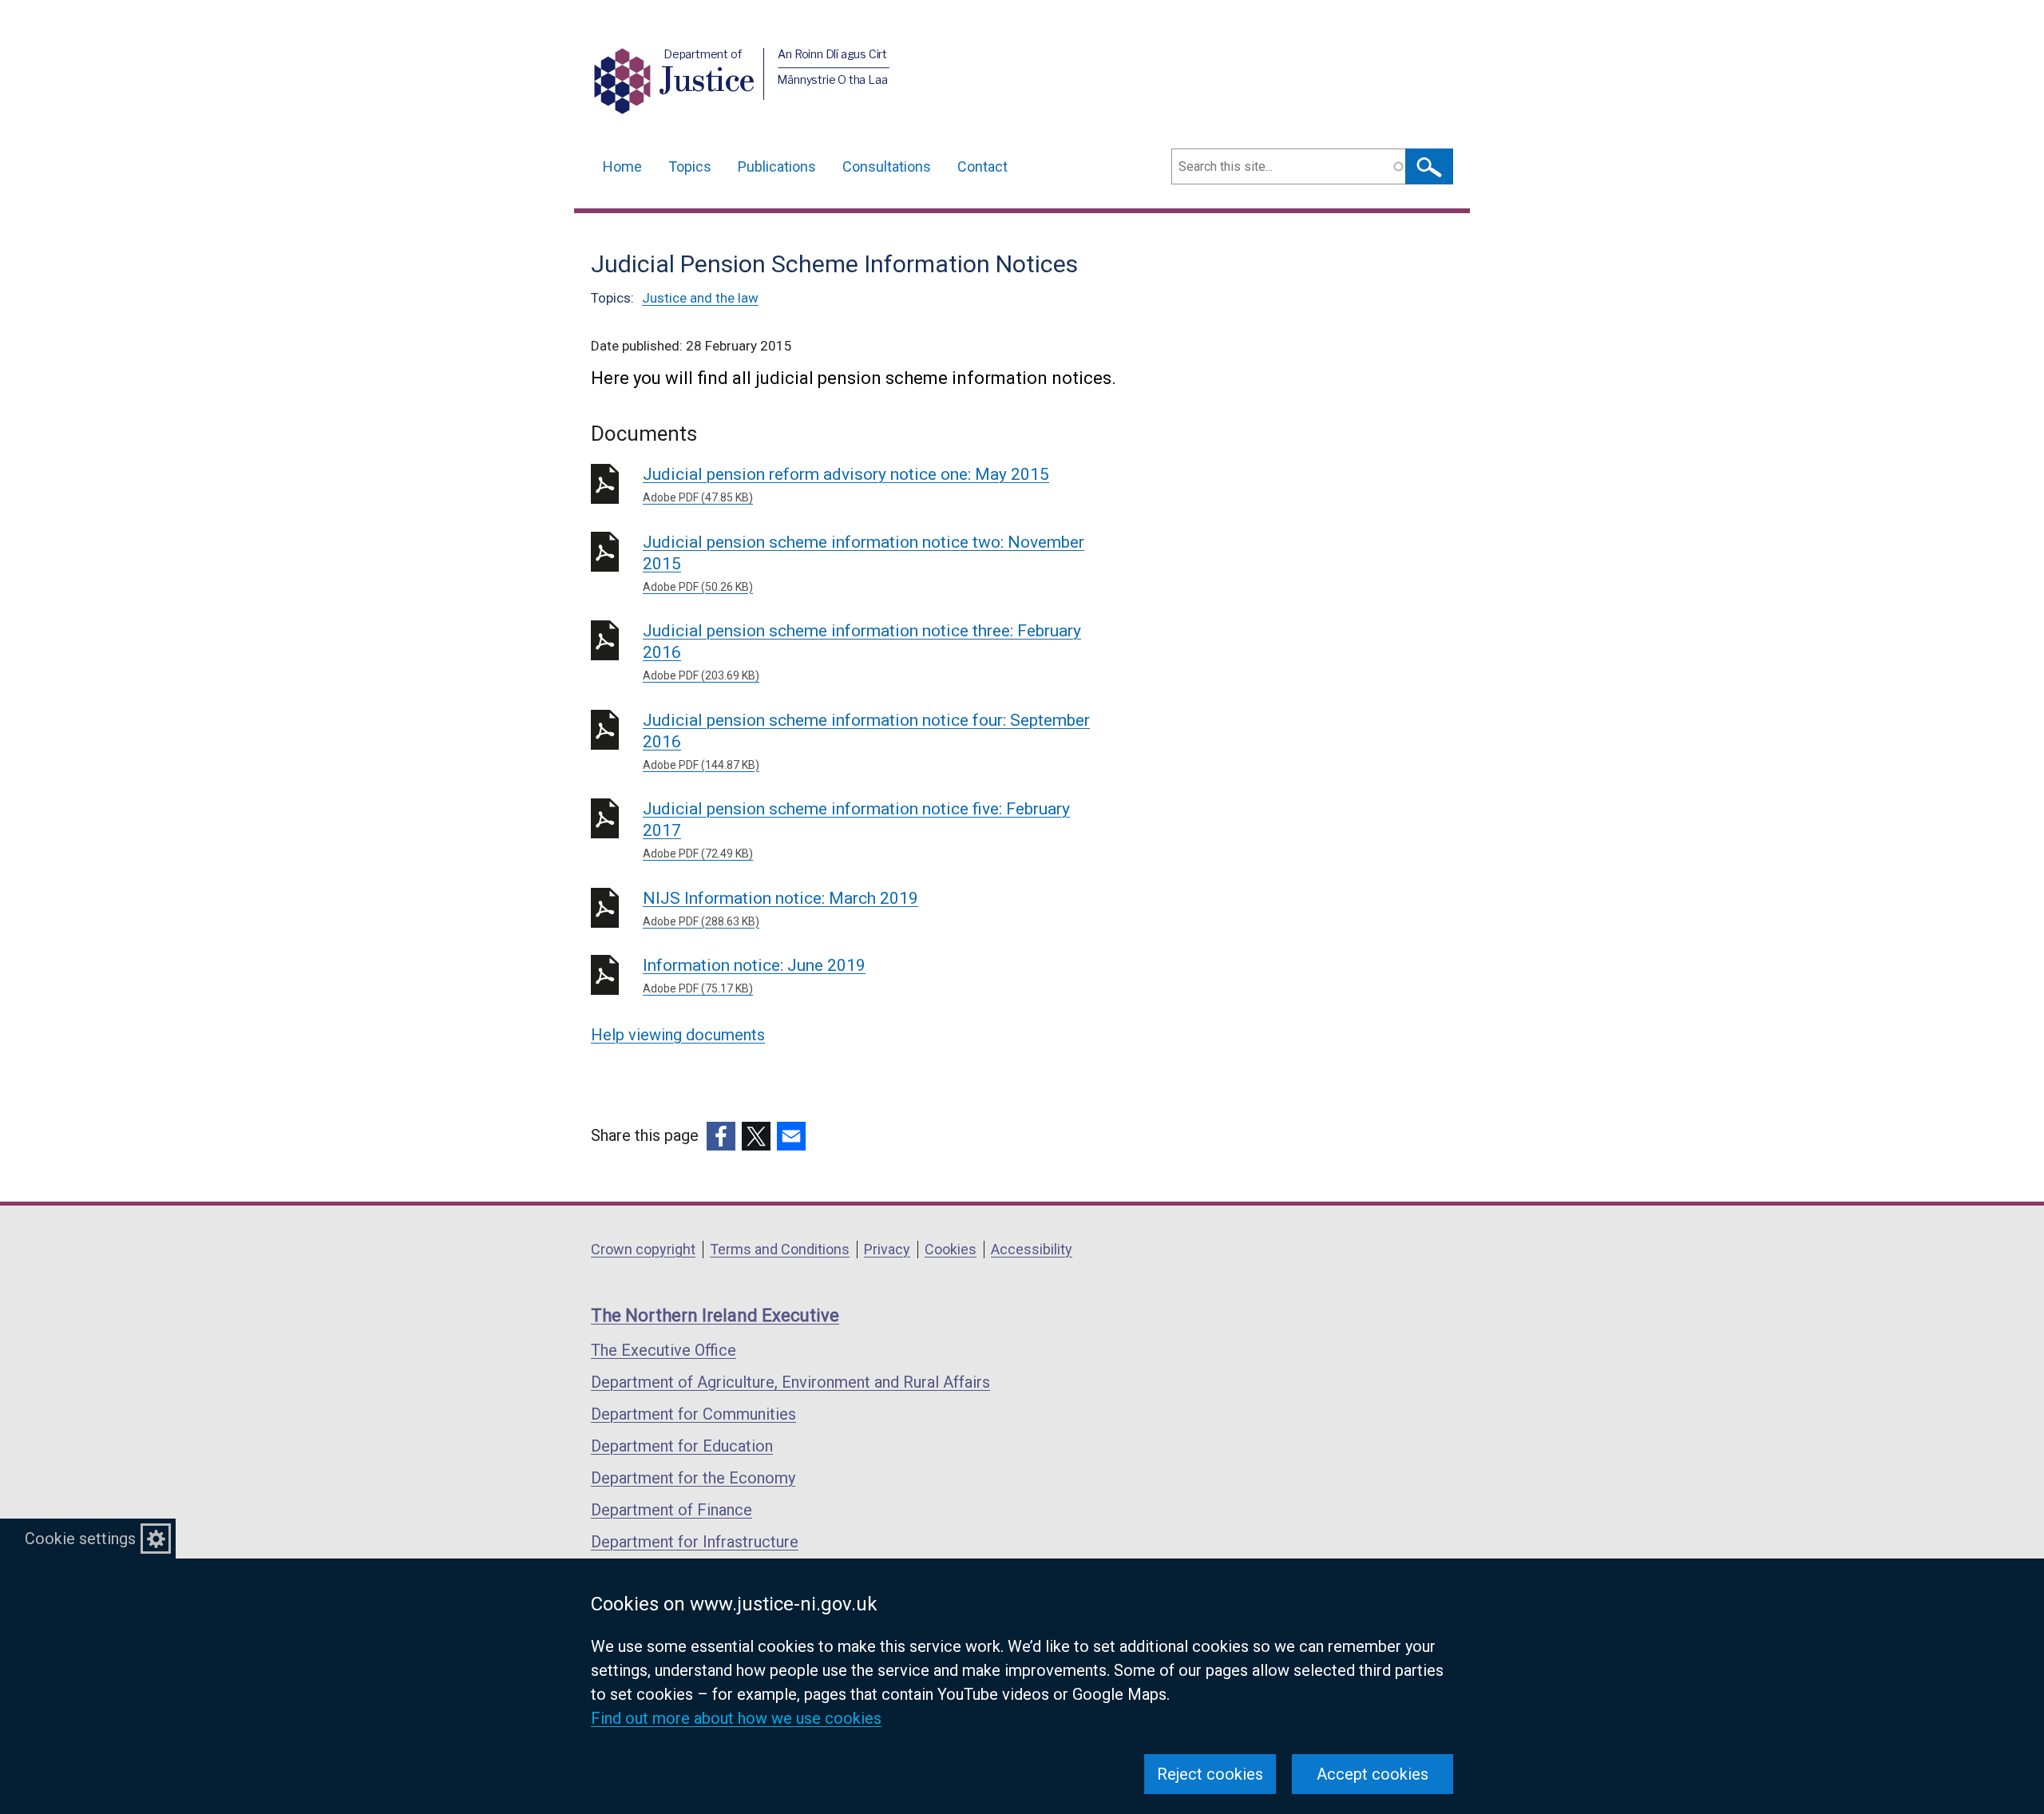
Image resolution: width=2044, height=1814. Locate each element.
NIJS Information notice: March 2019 (780, 908)
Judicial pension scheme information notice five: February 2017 (856, 830)
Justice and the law (700, 298)
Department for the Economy (693, 1478)
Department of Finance (671, 1510)
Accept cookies (1373, 1774)
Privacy (887, 1249)
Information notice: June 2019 (754, 975)
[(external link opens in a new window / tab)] (721, 1136)
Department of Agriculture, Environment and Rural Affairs (790, 1382)
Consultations (887, 166)
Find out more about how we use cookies (736, 1718)
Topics (690, 166)
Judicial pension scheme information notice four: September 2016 (866, 741)
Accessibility (1032, 1249)
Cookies (951, 1249)
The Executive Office (664, 1350)
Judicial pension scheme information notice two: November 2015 (864, 563)
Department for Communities (693, 1414)
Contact (982, 166)
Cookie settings (80, 1539)
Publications (777, 166)
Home (622, 166)
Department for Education (682, 1446)
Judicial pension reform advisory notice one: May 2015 (846, 484)
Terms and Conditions (780, 1249)
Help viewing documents (678, 1035)
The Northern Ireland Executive (715, 1315)
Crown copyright (643, 1249)
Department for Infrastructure (695, 1542)
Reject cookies (1210, 1774)
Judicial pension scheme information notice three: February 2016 (862, 652)
